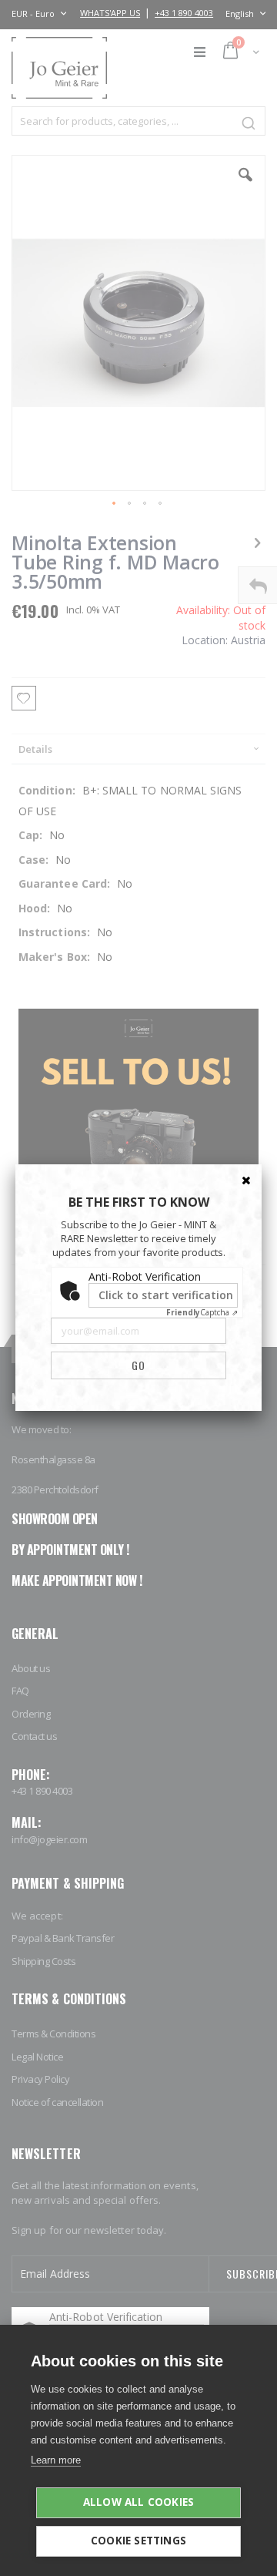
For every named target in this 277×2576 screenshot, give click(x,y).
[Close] (246, 1180)
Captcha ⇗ (202, 1312)
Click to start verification (166, 1295)
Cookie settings (138, 2541)
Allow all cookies (138, 2502)
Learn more (56, 2460)
